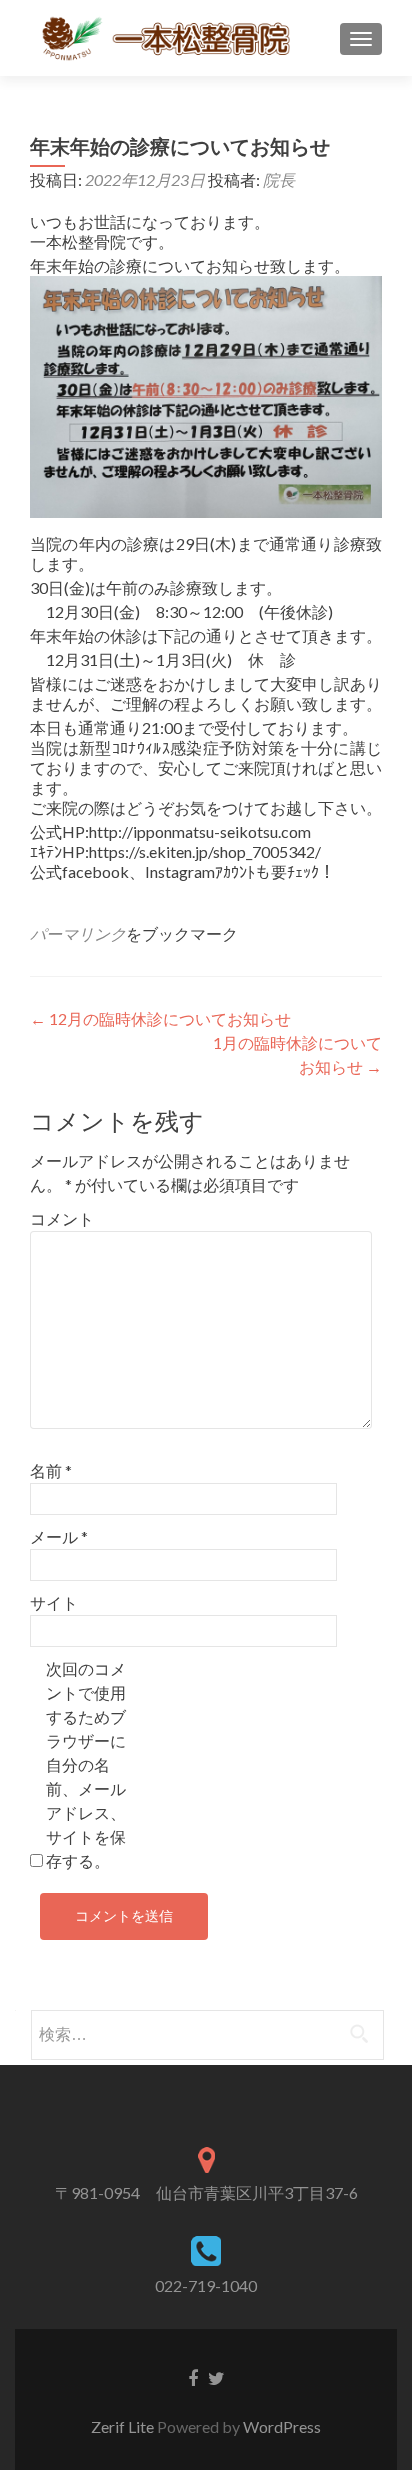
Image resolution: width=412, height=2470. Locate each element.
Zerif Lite (124, 2426)
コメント (62, 1218)
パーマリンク (78, 933)
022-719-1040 (206, 2285)
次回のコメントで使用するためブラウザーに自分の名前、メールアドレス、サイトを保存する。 (86, 1764)
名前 (51, 1470)
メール (59, 1536)
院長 (279, 179)
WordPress (282, 2426)
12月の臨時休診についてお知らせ (160, 1018)
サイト (54, 1602)
